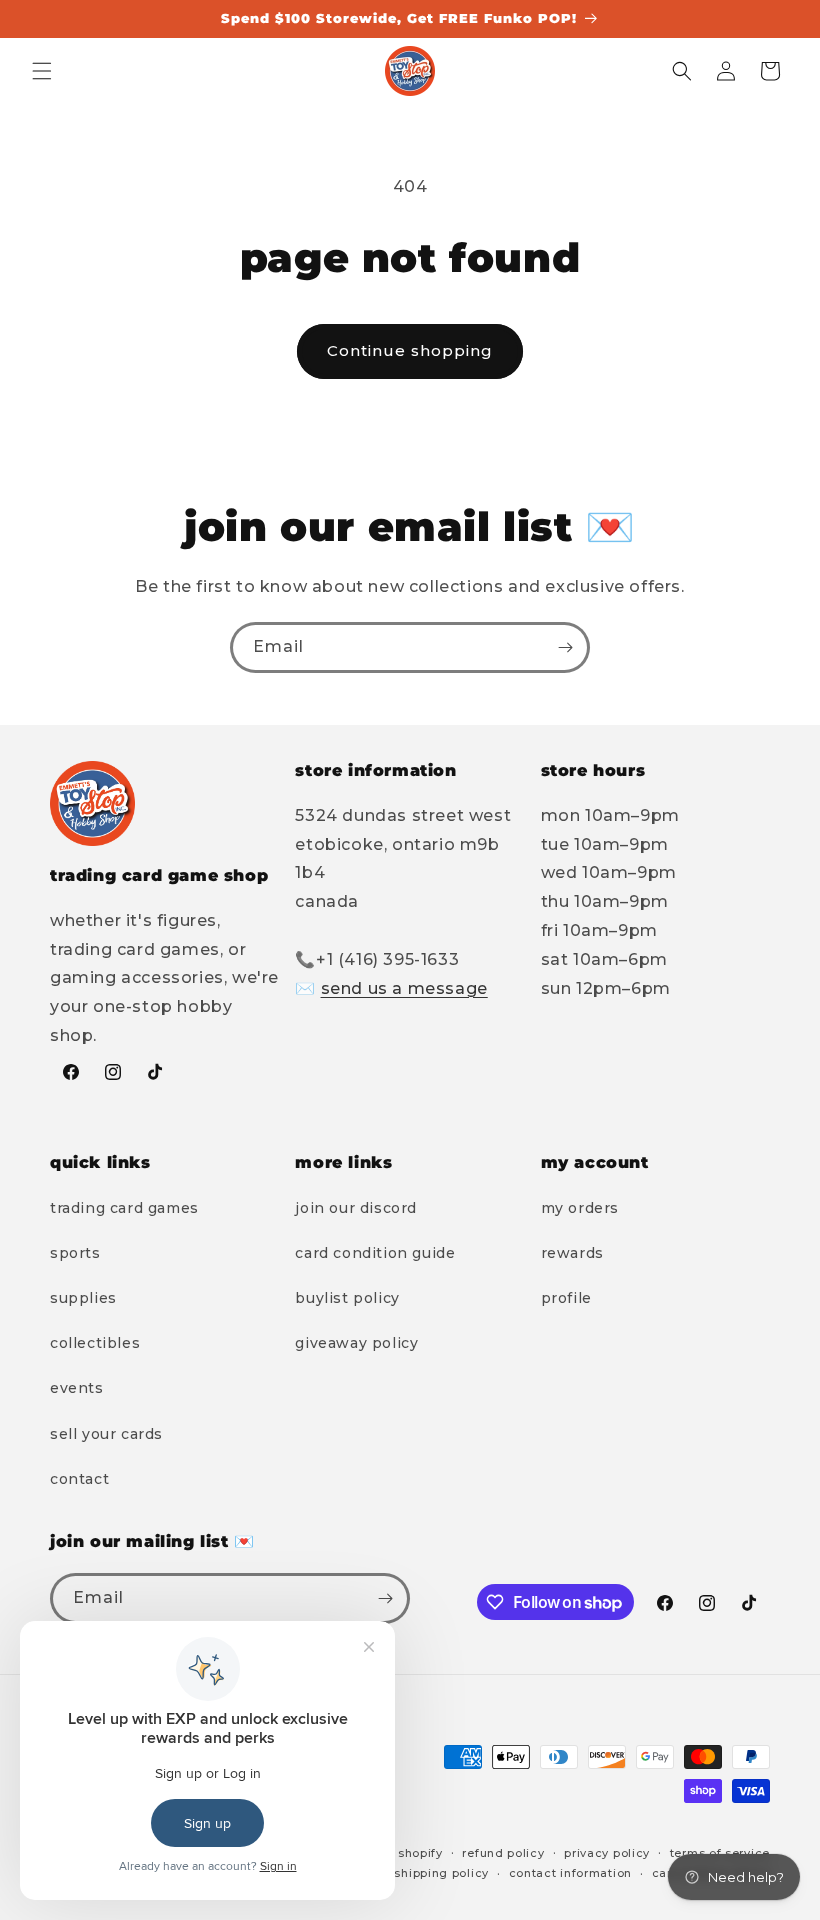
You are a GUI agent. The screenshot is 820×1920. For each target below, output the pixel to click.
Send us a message (404, 988)
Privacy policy (607, 1853)
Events (77, 1388)
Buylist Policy (347, 1298)
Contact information (570, 1873)
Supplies (83, 1298)
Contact (79, 1479)
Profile (566, 1298)
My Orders (580, 1208)
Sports (75, 1253)
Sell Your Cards (106, 1434)
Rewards (572, 1253)
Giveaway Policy (356, 1343)
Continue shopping (410, 350)
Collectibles (95, 1343)
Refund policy (503, 1853)
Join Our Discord (356, 1208)
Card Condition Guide (375, 1253)
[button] (42, 71)
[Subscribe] (565, 647)
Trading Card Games (124, 1208)
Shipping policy (441, 1873)
